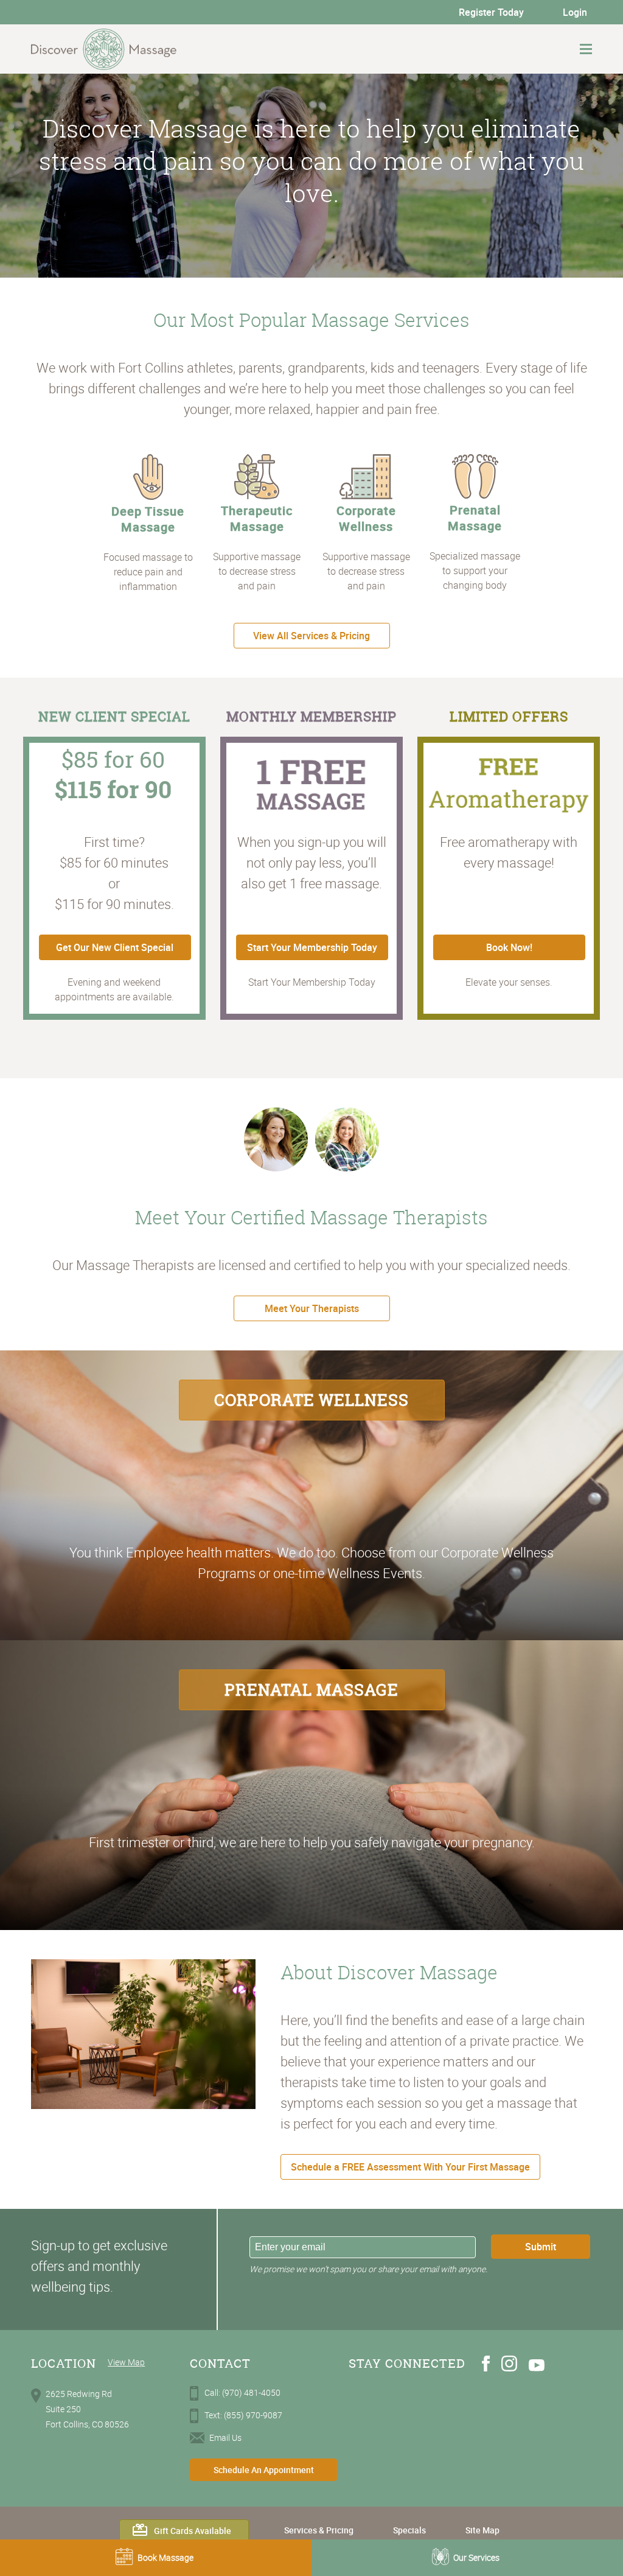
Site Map (482, 2530)
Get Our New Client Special (115, 947)
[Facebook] (486, 2368)
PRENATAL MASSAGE (311, 1690)
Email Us (225, 2437)
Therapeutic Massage (257, 518)
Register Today (491, 12)
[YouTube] (537, 2368)
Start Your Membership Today (312, 947)
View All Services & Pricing (311, 636)
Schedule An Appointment (264, 2470)
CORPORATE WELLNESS (311, 1400)
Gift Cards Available (193, 2531)
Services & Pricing (319, 2530)
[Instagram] (509, 2368)
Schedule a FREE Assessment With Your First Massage (410, 2167)
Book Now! (509, 947)
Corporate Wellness (366, 518)
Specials (409, 2530)
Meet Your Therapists (312, 1308)
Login (575, 12)
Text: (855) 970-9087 (243, 2415)
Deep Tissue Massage (148, 519)
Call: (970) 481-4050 (242, 2392)
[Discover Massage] (104, 49)
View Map (126, 2362)
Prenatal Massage (475, 518)
